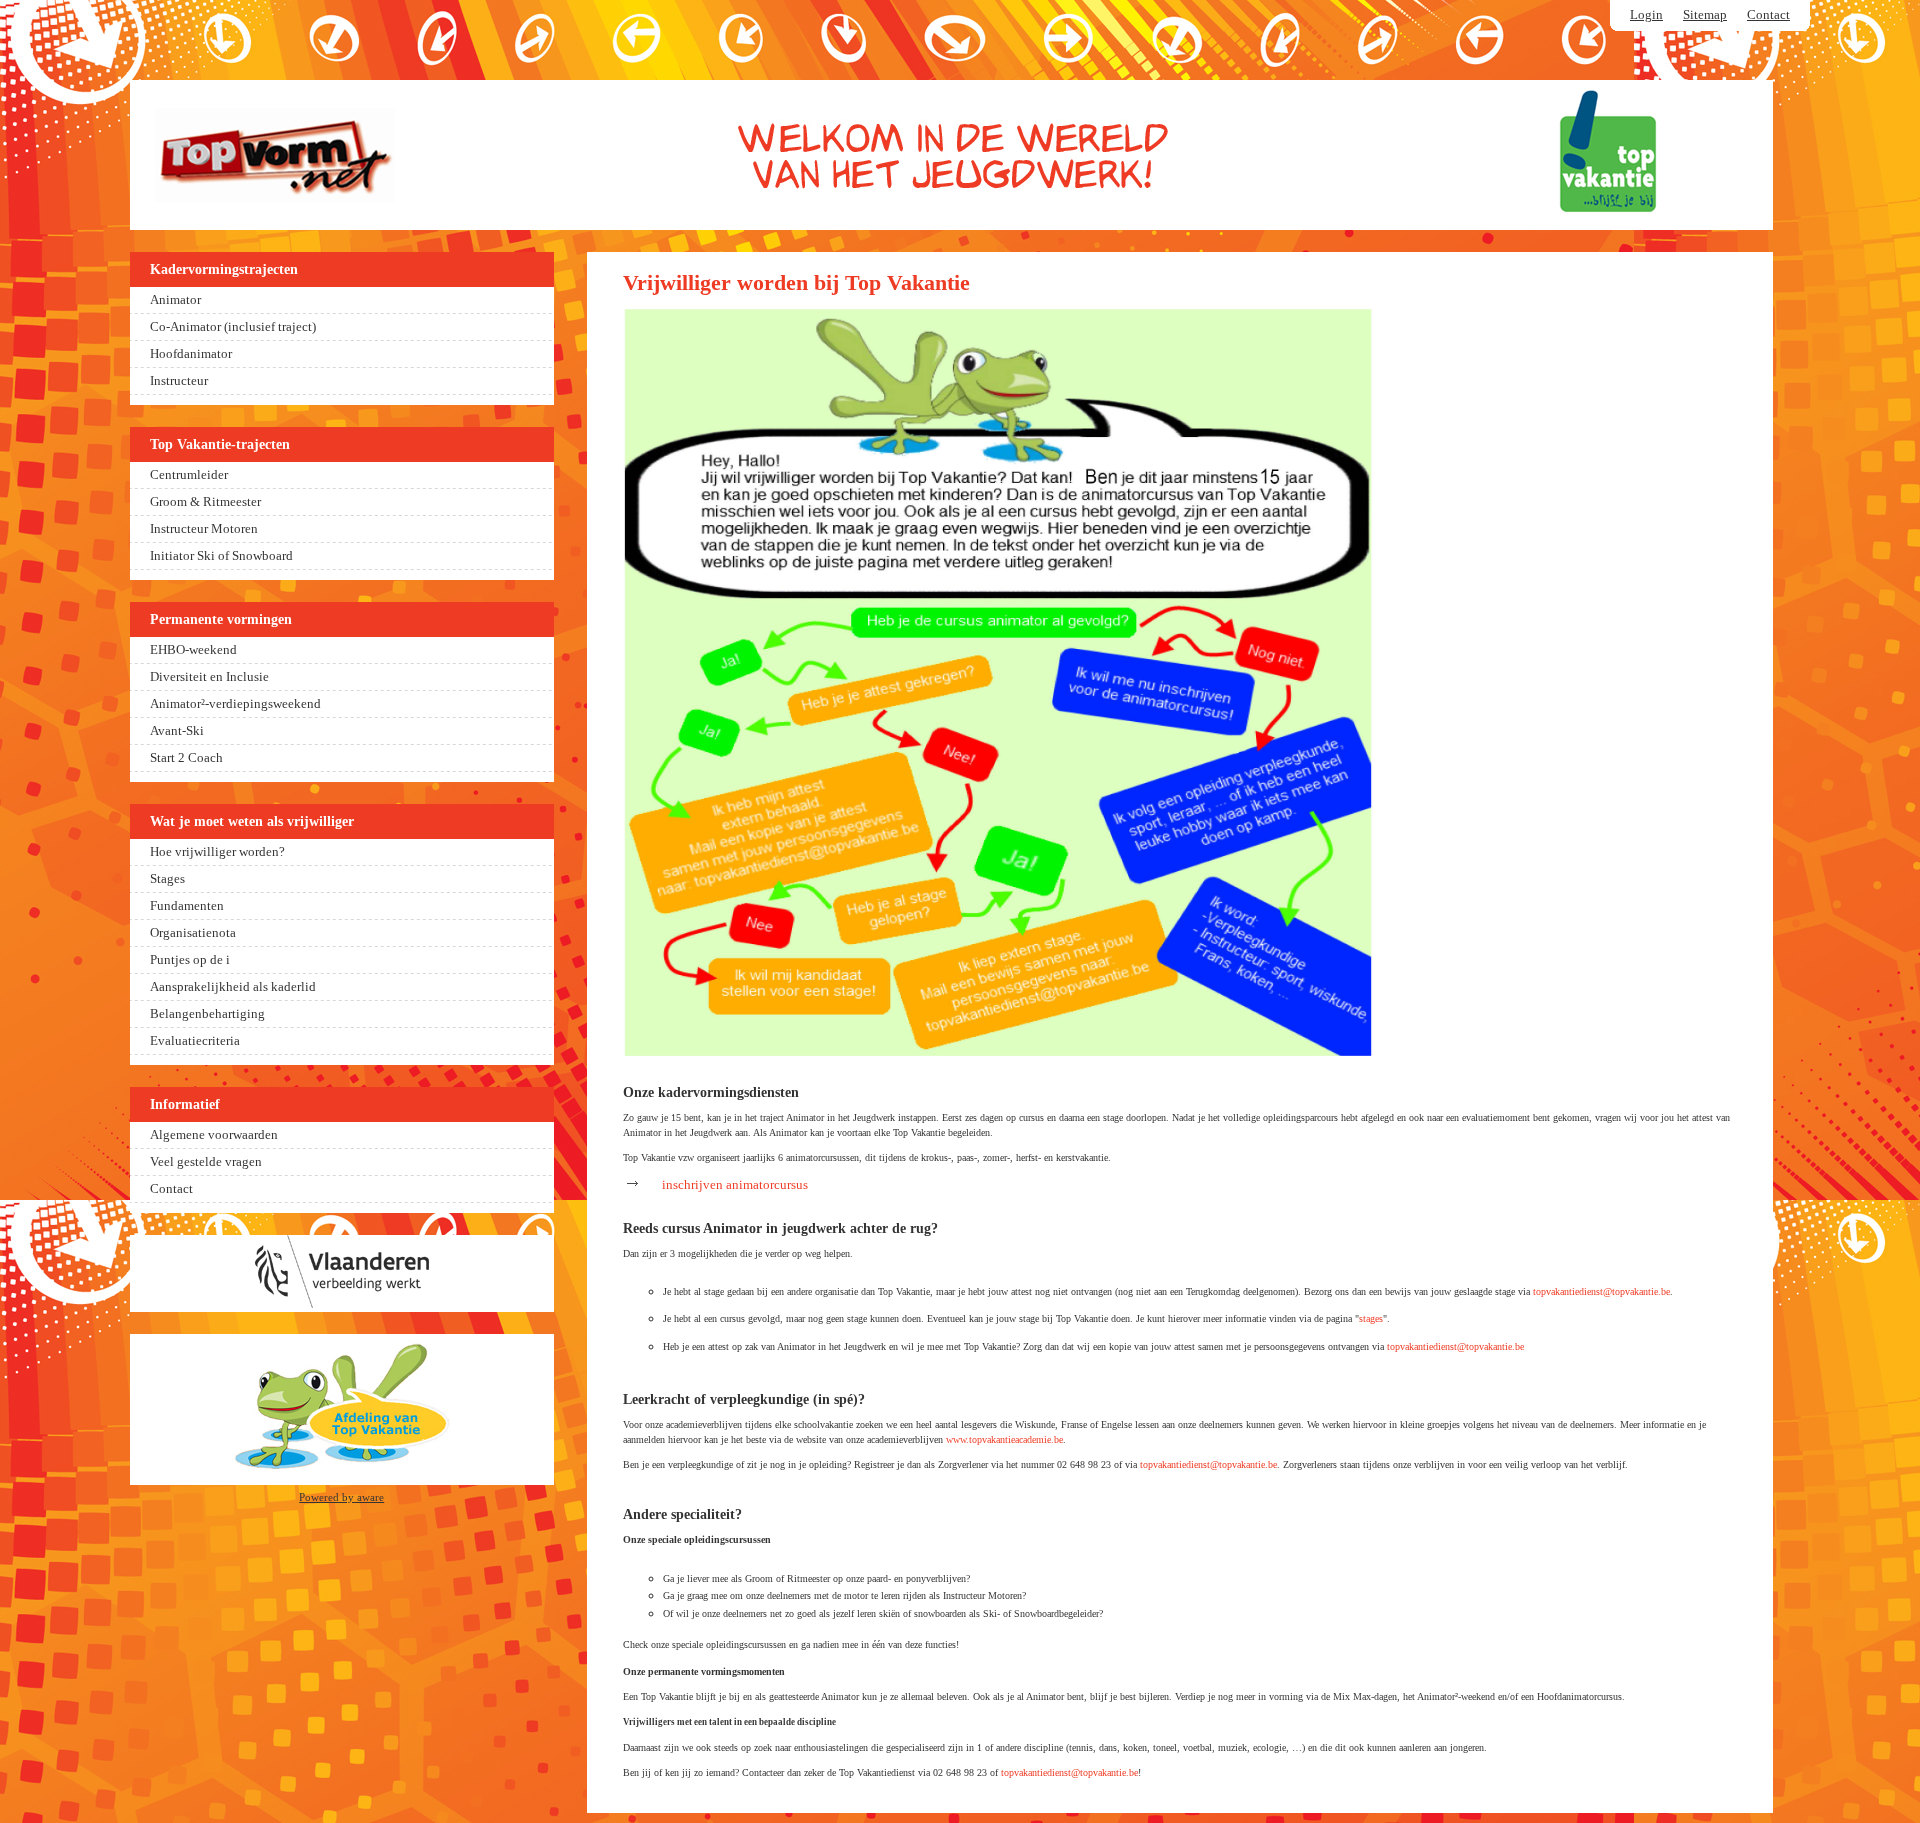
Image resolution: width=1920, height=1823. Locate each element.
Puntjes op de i (190, 960)
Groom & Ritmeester (205, 502)
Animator (175, 300)
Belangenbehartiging (207, 1014)
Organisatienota (193, 933)
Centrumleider (189, 475)
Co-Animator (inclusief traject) (233, 327)
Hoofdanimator (191, 354)
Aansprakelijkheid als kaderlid (233, 987)
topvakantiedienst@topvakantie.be (1601, 1291)
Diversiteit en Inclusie (209, 677)
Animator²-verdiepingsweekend (235, 704)
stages (1371, 1318)
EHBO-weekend (193, 650)
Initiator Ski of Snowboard (221, 556)
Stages (167, 879)
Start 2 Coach (186, 758)
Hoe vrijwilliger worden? (217, 852)
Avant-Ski (177, 731)
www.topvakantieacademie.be (1004, 1439)
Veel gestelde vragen (206, 1162)
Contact (1768, 15)
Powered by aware (341, 1497)
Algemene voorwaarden (214, 1135)
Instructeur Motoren (204, 529)
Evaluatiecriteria (195, 1041)
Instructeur (179, 381)
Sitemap (1705, 15)
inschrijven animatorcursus (735, 1185)
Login (1646, 15)
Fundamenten (187, 906)
